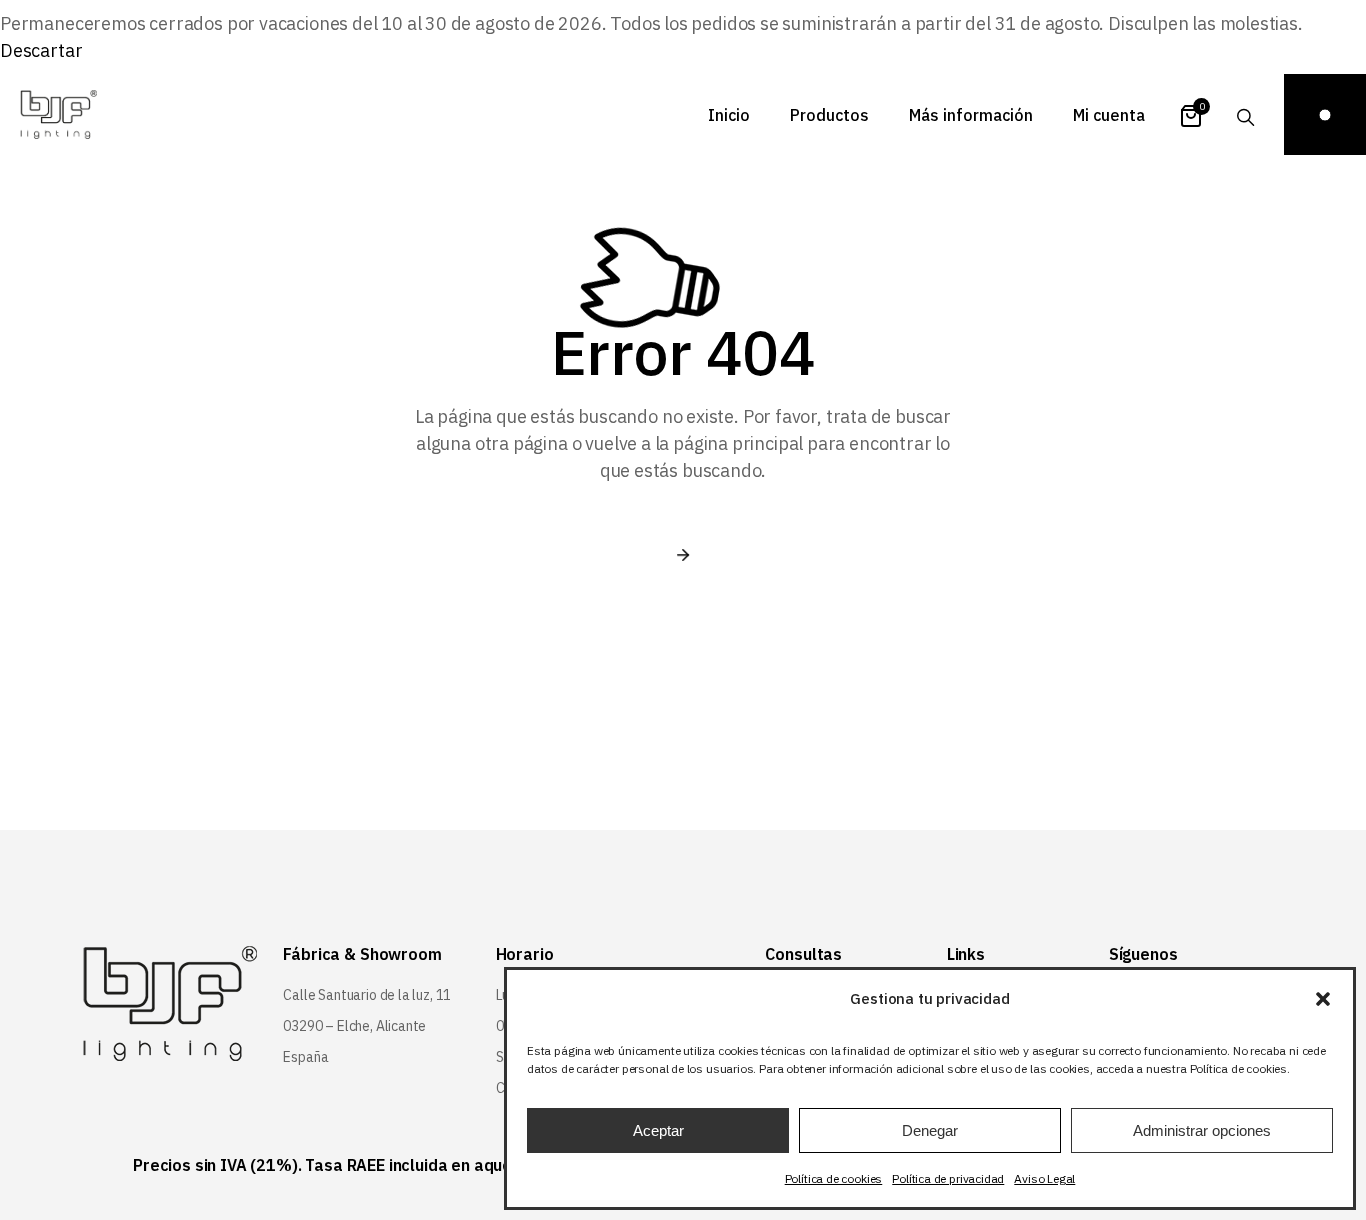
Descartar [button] (41, 50)
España (305, 1057)
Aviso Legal (1044, 1178)
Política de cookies (834, 1178)
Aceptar (658, 1130)
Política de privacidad (948, 1178)
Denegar (930, 1130)
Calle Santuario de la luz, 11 (367, 995)
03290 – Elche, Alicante (354, 1026)
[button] (1323, 999)
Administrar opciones (1202, 1130)
